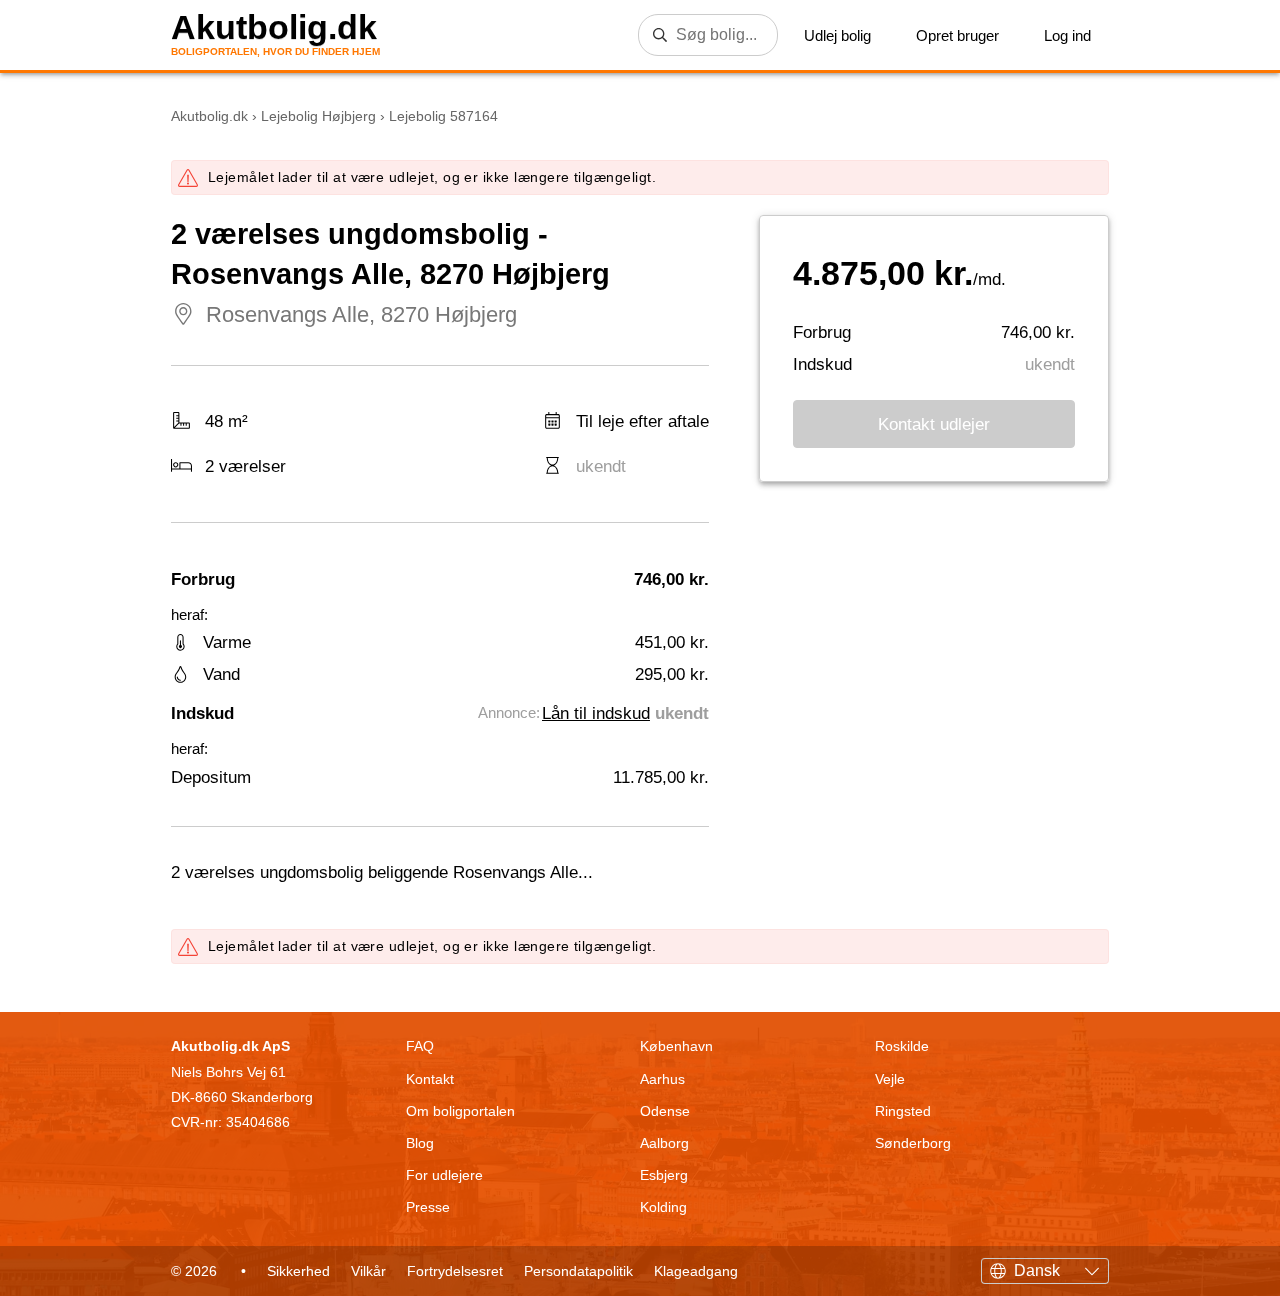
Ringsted (903, 1111)
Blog (420, 1143)
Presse (428, 1207)
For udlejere (444, 1175)
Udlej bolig (837, 35)
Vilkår (368, 1271)
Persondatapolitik (578, 1271)
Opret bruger (957, 35)
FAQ (420, 1046)
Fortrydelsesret (455, 1271)
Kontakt (430, 1079)
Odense (665, 1111)
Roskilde (902, 1046)
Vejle (890, 1079)
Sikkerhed (298, 1271)
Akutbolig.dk (274, 27)
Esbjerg (664, 1175)
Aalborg (664, 1143)
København (676, 1046)
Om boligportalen (460, 1111)
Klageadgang (696, 1271)
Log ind (1067, 35)
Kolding (663, 1207)
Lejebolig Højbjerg (318, 116)
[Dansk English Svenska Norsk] (1045, 1268)
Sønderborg (913, 1143)
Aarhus (662, 1079)
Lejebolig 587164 (443, 116)
